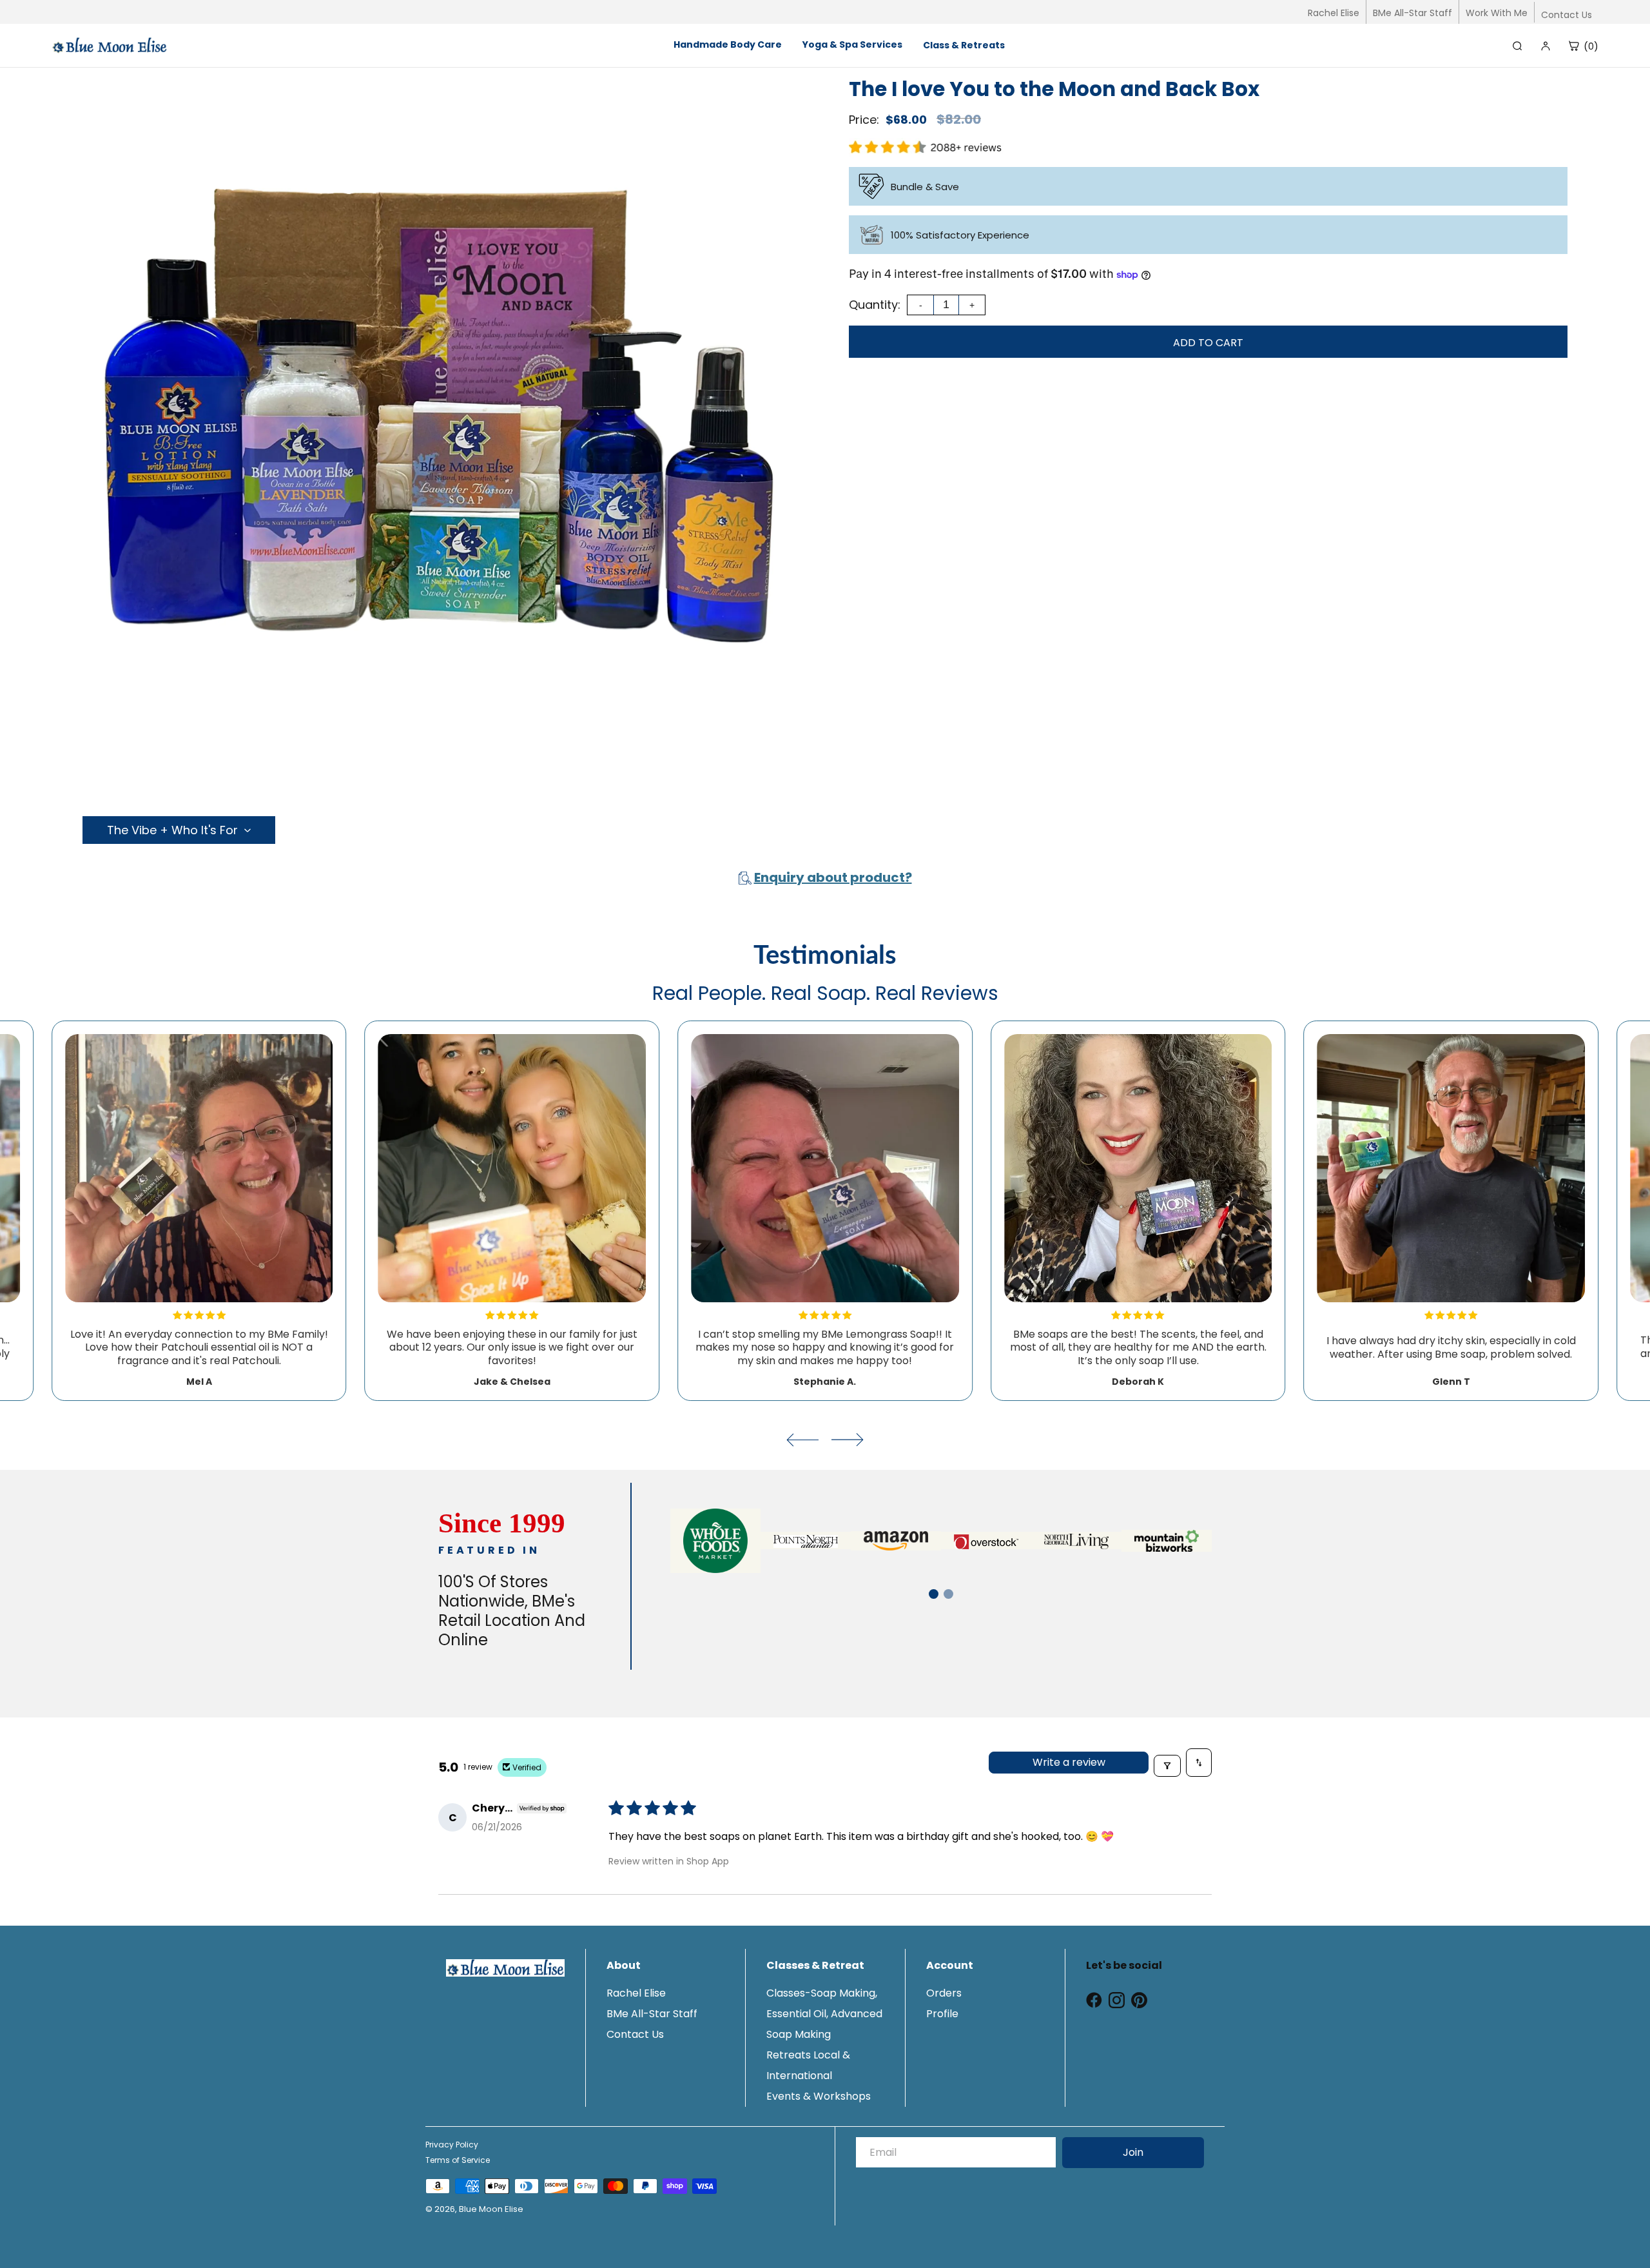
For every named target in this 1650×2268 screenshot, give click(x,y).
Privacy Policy (452, 2145)
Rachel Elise (1334, 13)
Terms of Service (458, 2160)
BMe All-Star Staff (1412, 13)
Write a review (1069, 1762)
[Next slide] (848, 1440)
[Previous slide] (802, 1440)
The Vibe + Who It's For (172, 830)
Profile (942, 2014)
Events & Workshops (819, 2096)
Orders (944, 1993)
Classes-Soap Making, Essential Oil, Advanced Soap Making (824, 2014)
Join (1133, 2152)
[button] (934, 1594)
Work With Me (1497, 13)
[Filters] (1167, 1766)
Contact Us (1567, 15)
